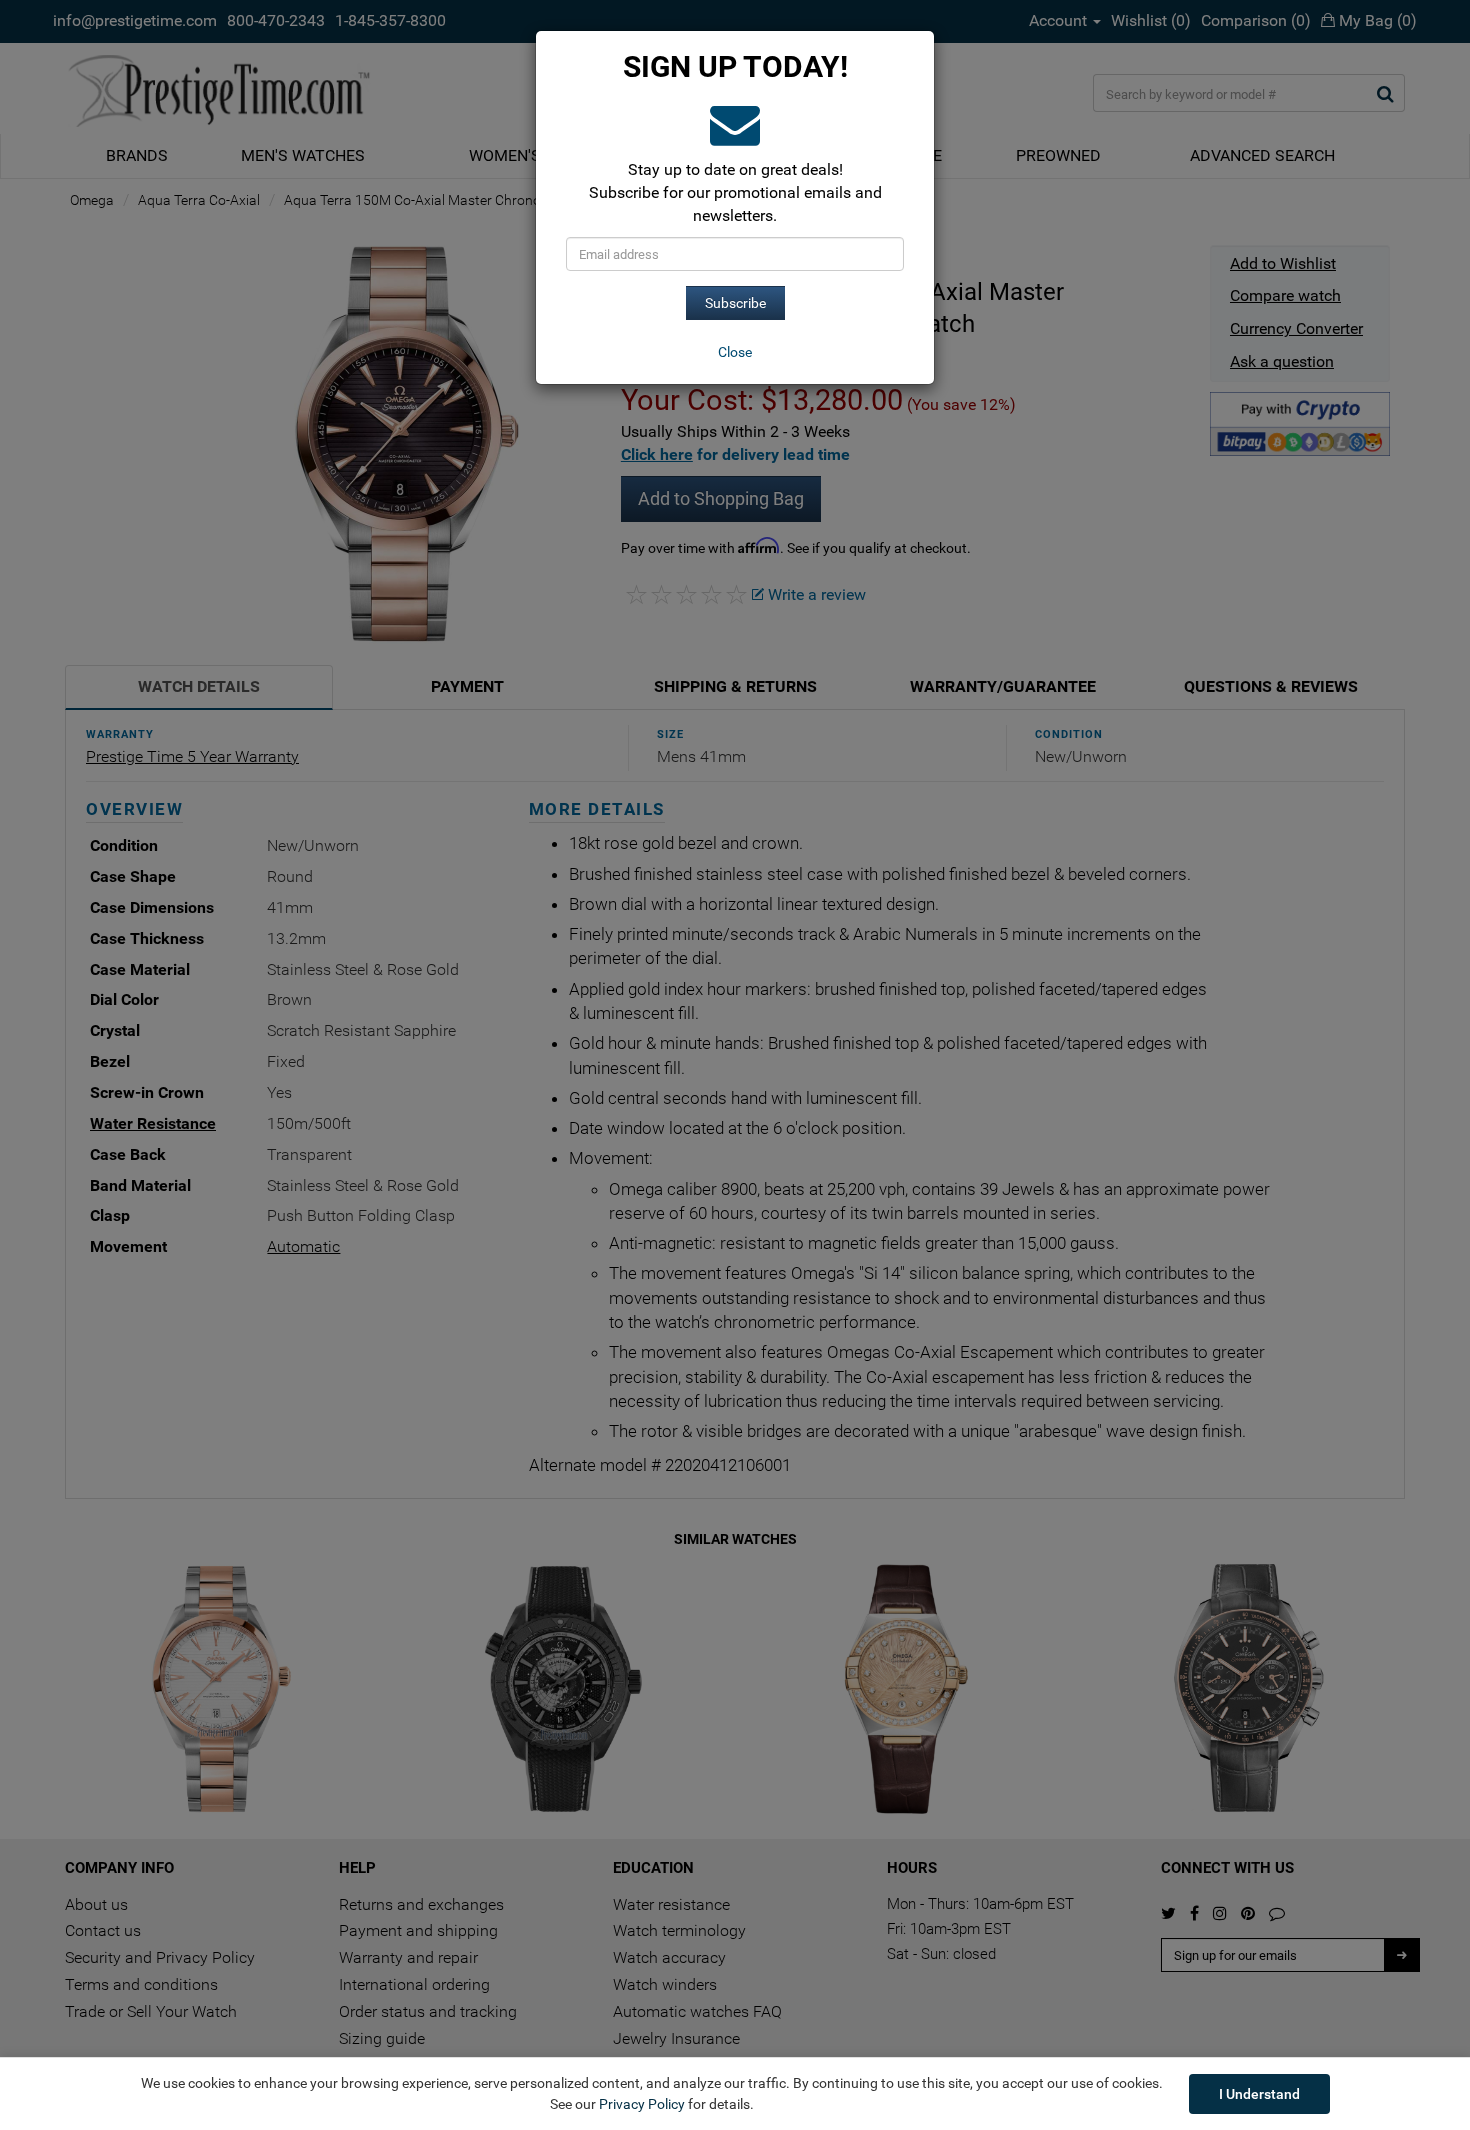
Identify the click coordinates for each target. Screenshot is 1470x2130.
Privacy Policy (642, 2104)
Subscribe (735, 303)
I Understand (1259, 2094)
